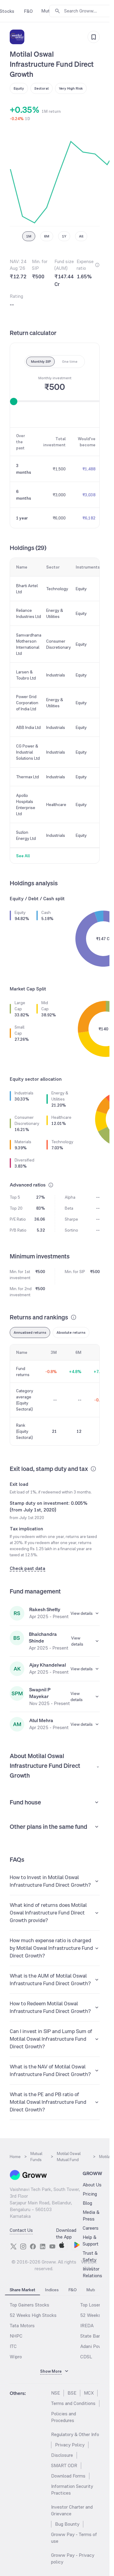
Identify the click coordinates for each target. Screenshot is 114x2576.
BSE (72, 2393)
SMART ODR (64, 2465)
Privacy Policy (70, 2445)
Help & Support (91, 2241)
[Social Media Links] (13, 2246)
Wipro (16, 2357)
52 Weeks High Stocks (33, 2315)
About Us (92, 2185)
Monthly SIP (41, 362)
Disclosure (62, 2455)
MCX (89, 2393)
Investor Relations (92, 2272)
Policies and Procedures (64, 2417)
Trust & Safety (90, 2256)
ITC (13, 2346)
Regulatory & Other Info (75, 2434)
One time (70, 362)
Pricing (90, 2194)
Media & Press (91, 2216)
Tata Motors (22, 2326)
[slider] (14, 401)
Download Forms (68, 2476)
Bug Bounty (67, 2524)
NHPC (16, 2336)
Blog (87, 2203)
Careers (91, 2228)
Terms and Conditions (73, 2403)
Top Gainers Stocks (29, 2305)
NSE (55, 2393)
